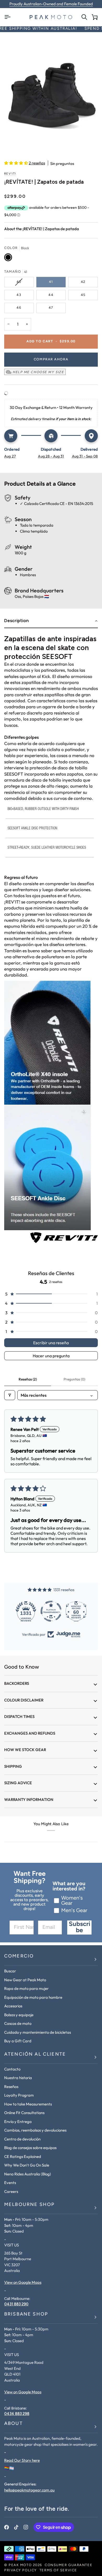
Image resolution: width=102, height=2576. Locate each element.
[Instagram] (26, 2527)
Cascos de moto (18, 2023)
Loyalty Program (19, 2095)
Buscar (10, 1971)
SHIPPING (13, 1766)
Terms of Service (58, 2570)
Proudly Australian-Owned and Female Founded (51, 4)
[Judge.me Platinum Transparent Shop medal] (26, 1611)
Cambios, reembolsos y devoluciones (35, 2130)
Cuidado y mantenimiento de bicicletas (38, 2032)
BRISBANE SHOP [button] (26, 2315)
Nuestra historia (18, 2078)
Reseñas (11, 2087)
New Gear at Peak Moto (25, 1980)
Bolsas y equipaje (19, 2015)
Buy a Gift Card (18, 2041)
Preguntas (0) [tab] (74, 1379)
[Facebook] (7, 2527)
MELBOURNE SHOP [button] (29, 2205)
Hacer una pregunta (51, 1356)
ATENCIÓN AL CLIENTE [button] (35, 2055)
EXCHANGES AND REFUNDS (30, 1733)
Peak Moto (20, 2565)
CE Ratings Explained (23, 2156)
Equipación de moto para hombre (33, 1997)
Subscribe (80, 1927)
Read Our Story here (22, 2460)
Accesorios (13, 2006)
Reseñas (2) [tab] (28, 1379)
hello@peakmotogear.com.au (29, 2490)
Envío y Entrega (18, 2122)
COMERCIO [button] (19, 1956)
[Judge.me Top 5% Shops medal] (76, 1611)
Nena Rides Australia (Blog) (28, 2174)
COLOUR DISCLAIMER (24, 1700)
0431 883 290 (16, 2304)
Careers (11, 2191)
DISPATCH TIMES (19, 1717)
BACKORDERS (17, 1683)
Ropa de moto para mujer (26, 1988)
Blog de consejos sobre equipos (30, 2148)
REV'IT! (10, 174)
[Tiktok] (16, 2527)
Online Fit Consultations (24, 2113)
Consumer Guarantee (69, 2565)
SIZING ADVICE (18, 1783)
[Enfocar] (51, 94)
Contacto (12, 2069)
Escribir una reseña (51, 1343)
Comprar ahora (51, 359)
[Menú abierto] (9, 17)
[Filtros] (10, 1395)
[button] (16, 163)
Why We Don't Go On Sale (27, 2165)
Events (10, 2183)
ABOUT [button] (13, 2424)
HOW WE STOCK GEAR (25, 1750)
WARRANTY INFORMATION (29, 1799)
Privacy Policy (21, 2570)
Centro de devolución (22, 2139)
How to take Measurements (28, 2104)
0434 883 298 (17, 2414)
